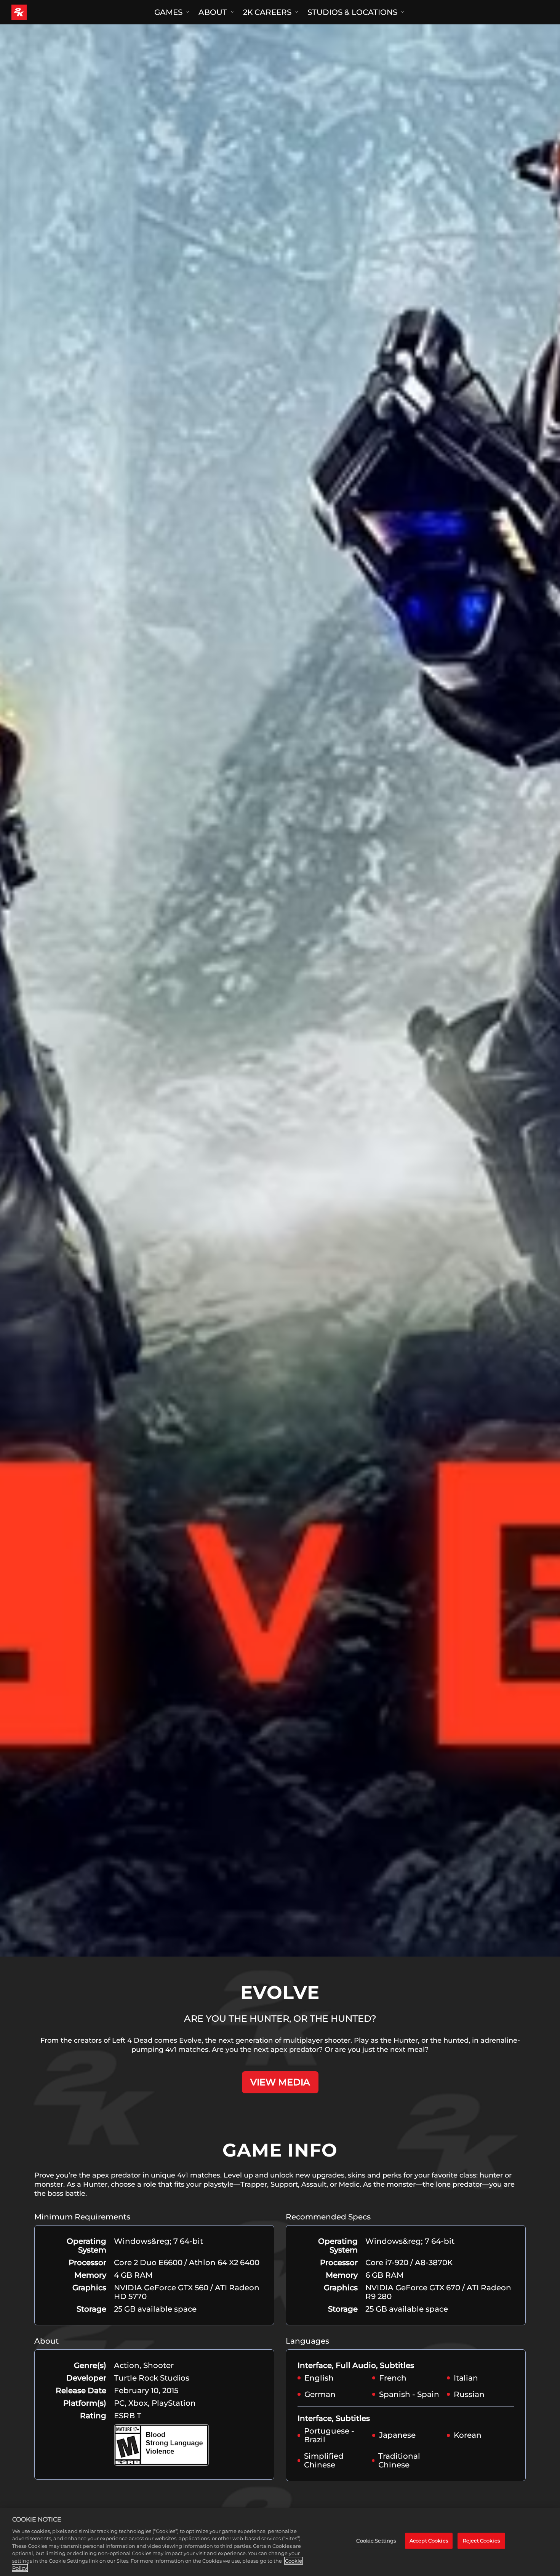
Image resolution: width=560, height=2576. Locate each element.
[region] (280, 2542)
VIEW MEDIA (280, 2082)
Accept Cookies (429, 2541)
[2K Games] (33, 12)
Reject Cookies (481, 2541)
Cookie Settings (376, 2541)
